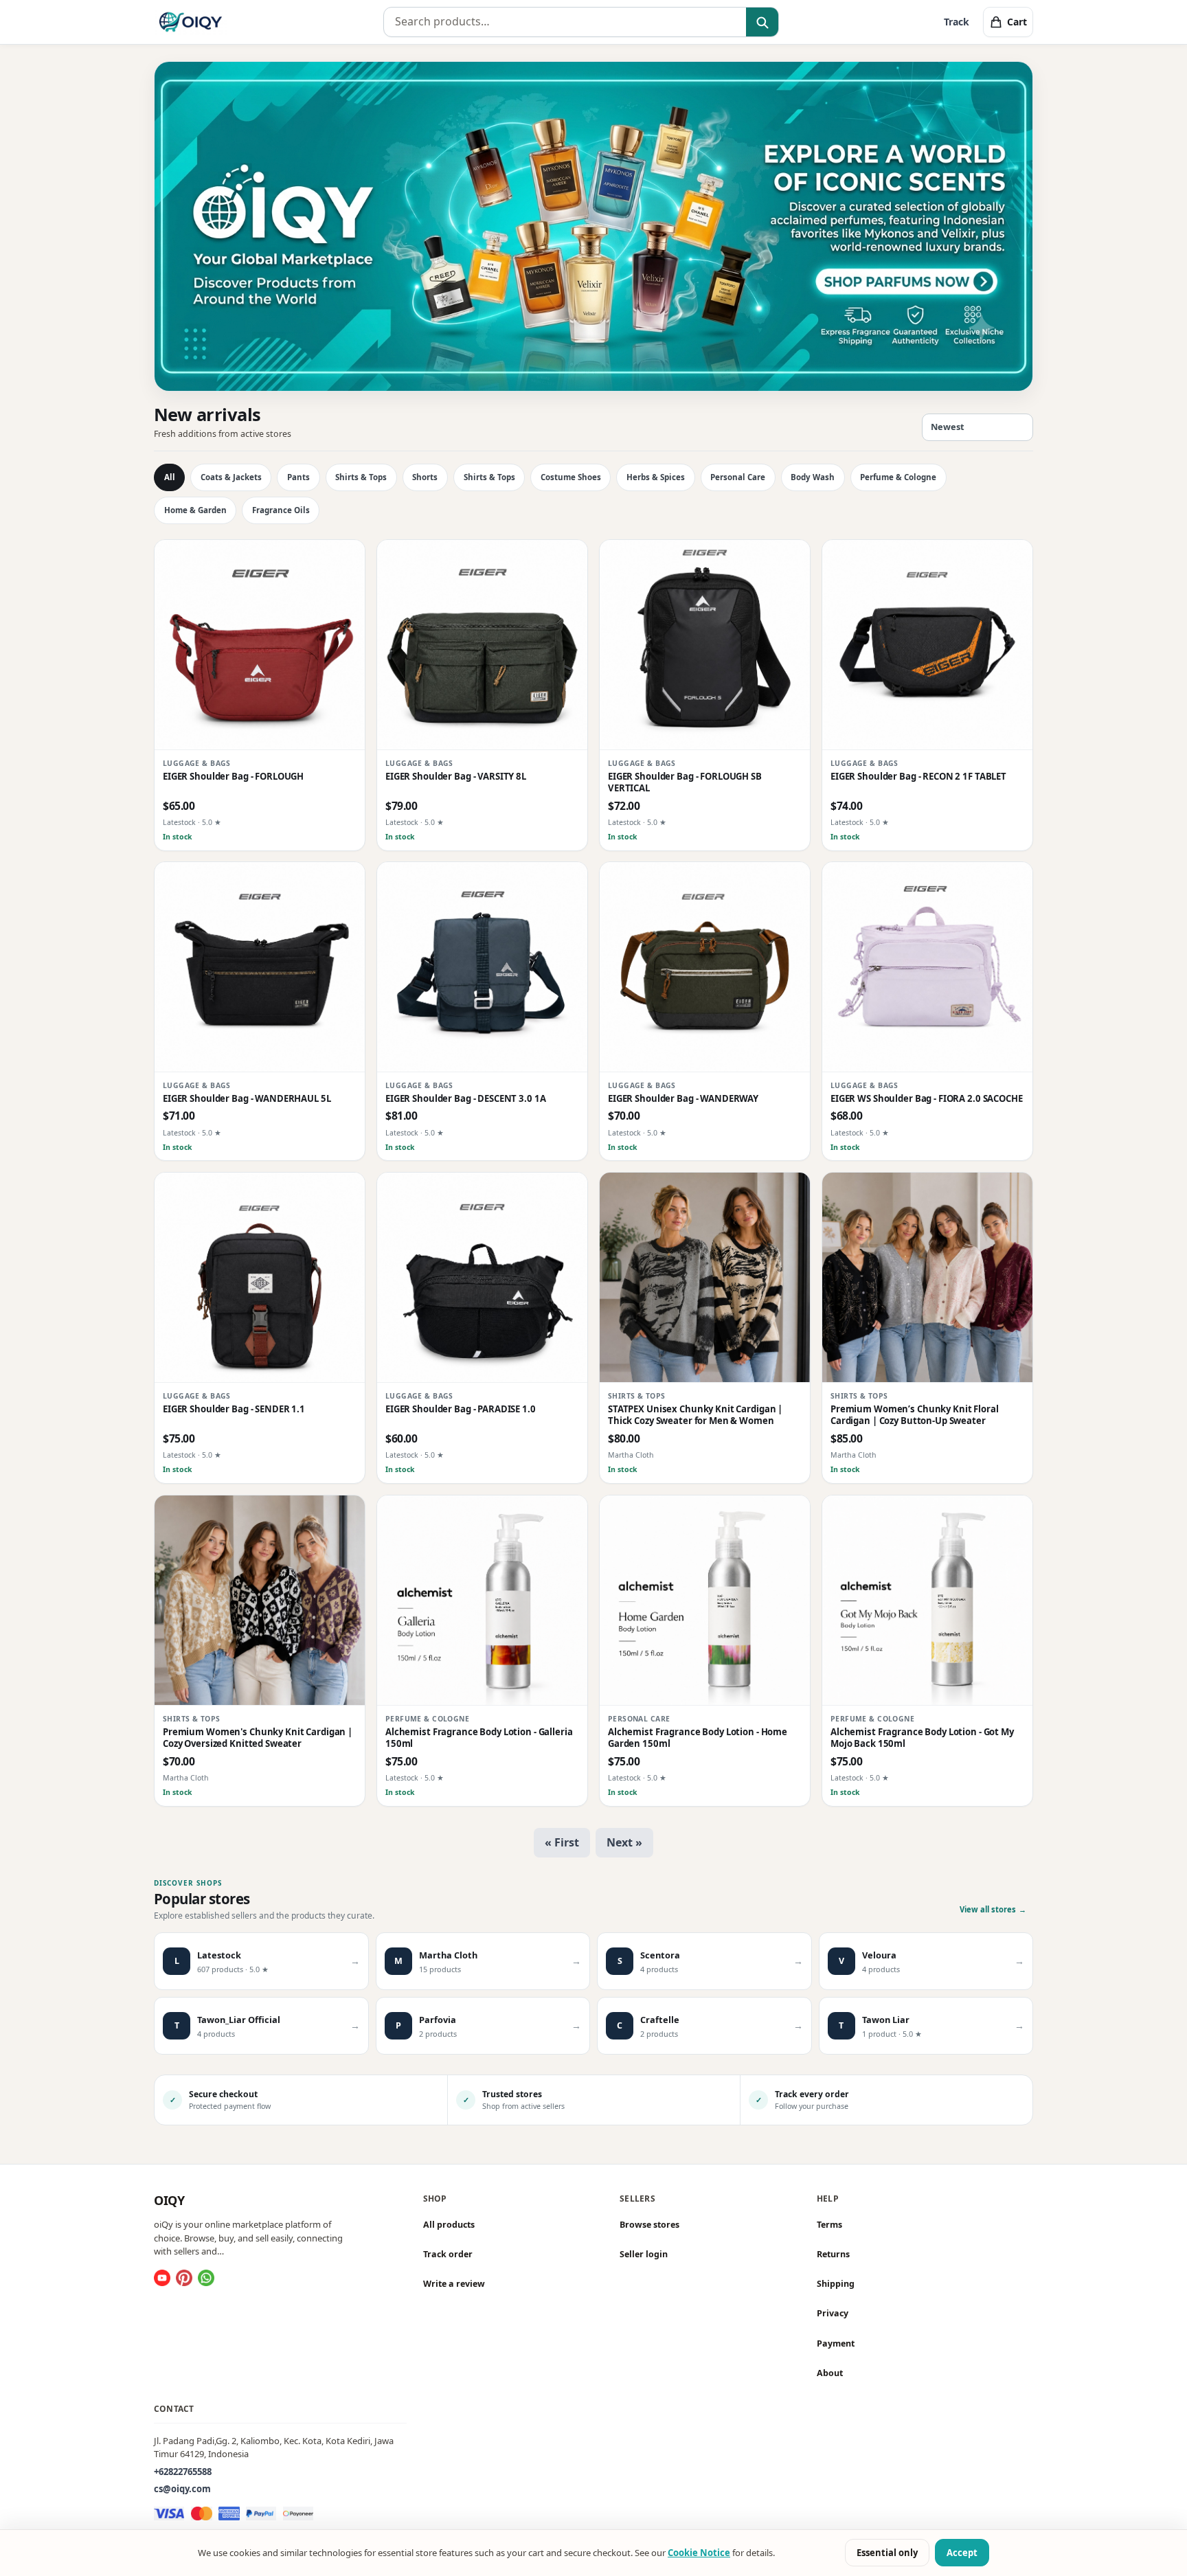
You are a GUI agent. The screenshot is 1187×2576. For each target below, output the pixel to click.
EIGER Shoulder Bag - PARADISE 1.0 (461, 1409)
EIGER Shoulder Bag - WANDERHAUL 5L (247, 1099)
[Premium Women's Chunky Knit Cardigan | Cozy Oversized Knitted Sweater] (260, 1601)
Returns (833, 2254)
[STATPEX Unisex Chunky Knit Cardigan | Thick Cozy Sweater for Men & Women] (705, 1278)
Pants (298, 477)
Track (957, 22)
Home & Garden (195, 510)
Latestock (179, 822)
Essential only (887, 2553)
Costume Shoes (571, 477)
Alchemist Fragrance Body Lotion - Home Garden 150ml (698, 1738)
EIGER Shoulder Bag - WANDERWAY (683, 1099)
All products (449, 2225)
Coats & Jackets (231, 477)
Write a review (454, 2284)
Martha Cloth (631, 1456)
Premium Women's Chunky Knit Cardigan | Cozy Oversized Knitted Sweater (258, 1738)
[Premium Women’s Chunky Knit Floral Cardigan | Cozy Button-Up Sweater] (927, 1278)
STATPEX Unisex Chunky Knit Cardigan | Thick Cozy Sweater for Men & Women (695, 1415)
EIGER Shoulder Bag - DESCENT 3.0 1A (465, 1099)
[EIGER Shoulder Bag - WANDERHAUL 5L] (260, 967)
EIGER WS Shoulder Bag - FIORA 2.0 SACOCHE (927, 1099)
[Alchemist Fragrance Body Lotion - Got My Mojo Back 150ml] (927, 1601)
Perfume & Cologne (898, 477)
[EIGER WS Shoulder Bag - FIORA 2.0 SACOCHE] (927, 967)
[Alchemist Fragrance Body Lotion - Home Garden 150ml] (705, 1601)
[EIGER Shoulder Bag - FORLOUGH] (260, 645)
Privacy (833, 2313)
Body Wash (813, 477)
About (830, 2373)
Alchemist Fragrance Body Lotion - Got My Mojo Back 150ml (922, 1738)
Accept (962, 2553)
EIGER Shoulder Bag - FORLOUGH (233, 777)
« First (562, 1842)
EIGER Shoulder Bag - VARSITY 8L (456, 777)
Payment (836, 2343)
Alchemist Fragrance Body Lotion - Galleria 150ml (479, 1738)
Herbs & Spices (656, 477)
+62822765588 (183, 2471)
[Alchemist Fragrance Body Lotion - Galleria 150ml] (482, 1601)
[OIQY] (191, 22)
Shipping (836, 2284)
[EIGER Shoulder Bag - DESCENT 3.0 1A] (482, 967)
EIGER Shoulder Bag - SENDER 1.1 (234, 1409)
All (170, 477)
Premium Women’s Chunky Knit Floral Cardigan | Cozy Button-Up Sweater (915, 1415)
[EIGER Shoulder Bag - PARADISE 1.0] (482, 1278)
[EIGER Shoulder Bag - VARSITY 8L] (482, 645)
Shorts (425, 477)
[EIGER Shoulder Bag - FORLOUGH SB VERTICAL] (705, 645)
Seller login (644, 2254)
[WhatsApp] (206, 2278)
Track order (448, 2254)
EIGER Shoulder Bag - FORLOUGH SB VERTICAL (685, 782)
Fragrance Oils (281, 510)
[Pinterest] (184, 2278)
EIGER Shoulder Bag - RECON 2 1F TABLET (918, 777)
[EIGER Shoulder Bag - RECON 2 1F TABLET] (927, 645)
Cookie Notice (699, 2553)
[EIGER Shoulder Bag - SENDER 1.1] (260, 1278)
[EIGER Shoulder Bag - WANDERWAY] (705, 967)
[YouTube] (162, 2278)
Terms (829, 2225)
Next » (624, 1842)
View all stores (993, 1909)
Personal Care (738, 477)
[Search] (762, 23)
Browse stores (649, 2225)
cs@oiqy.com (182, 2489)
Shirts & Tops (361, 477)
